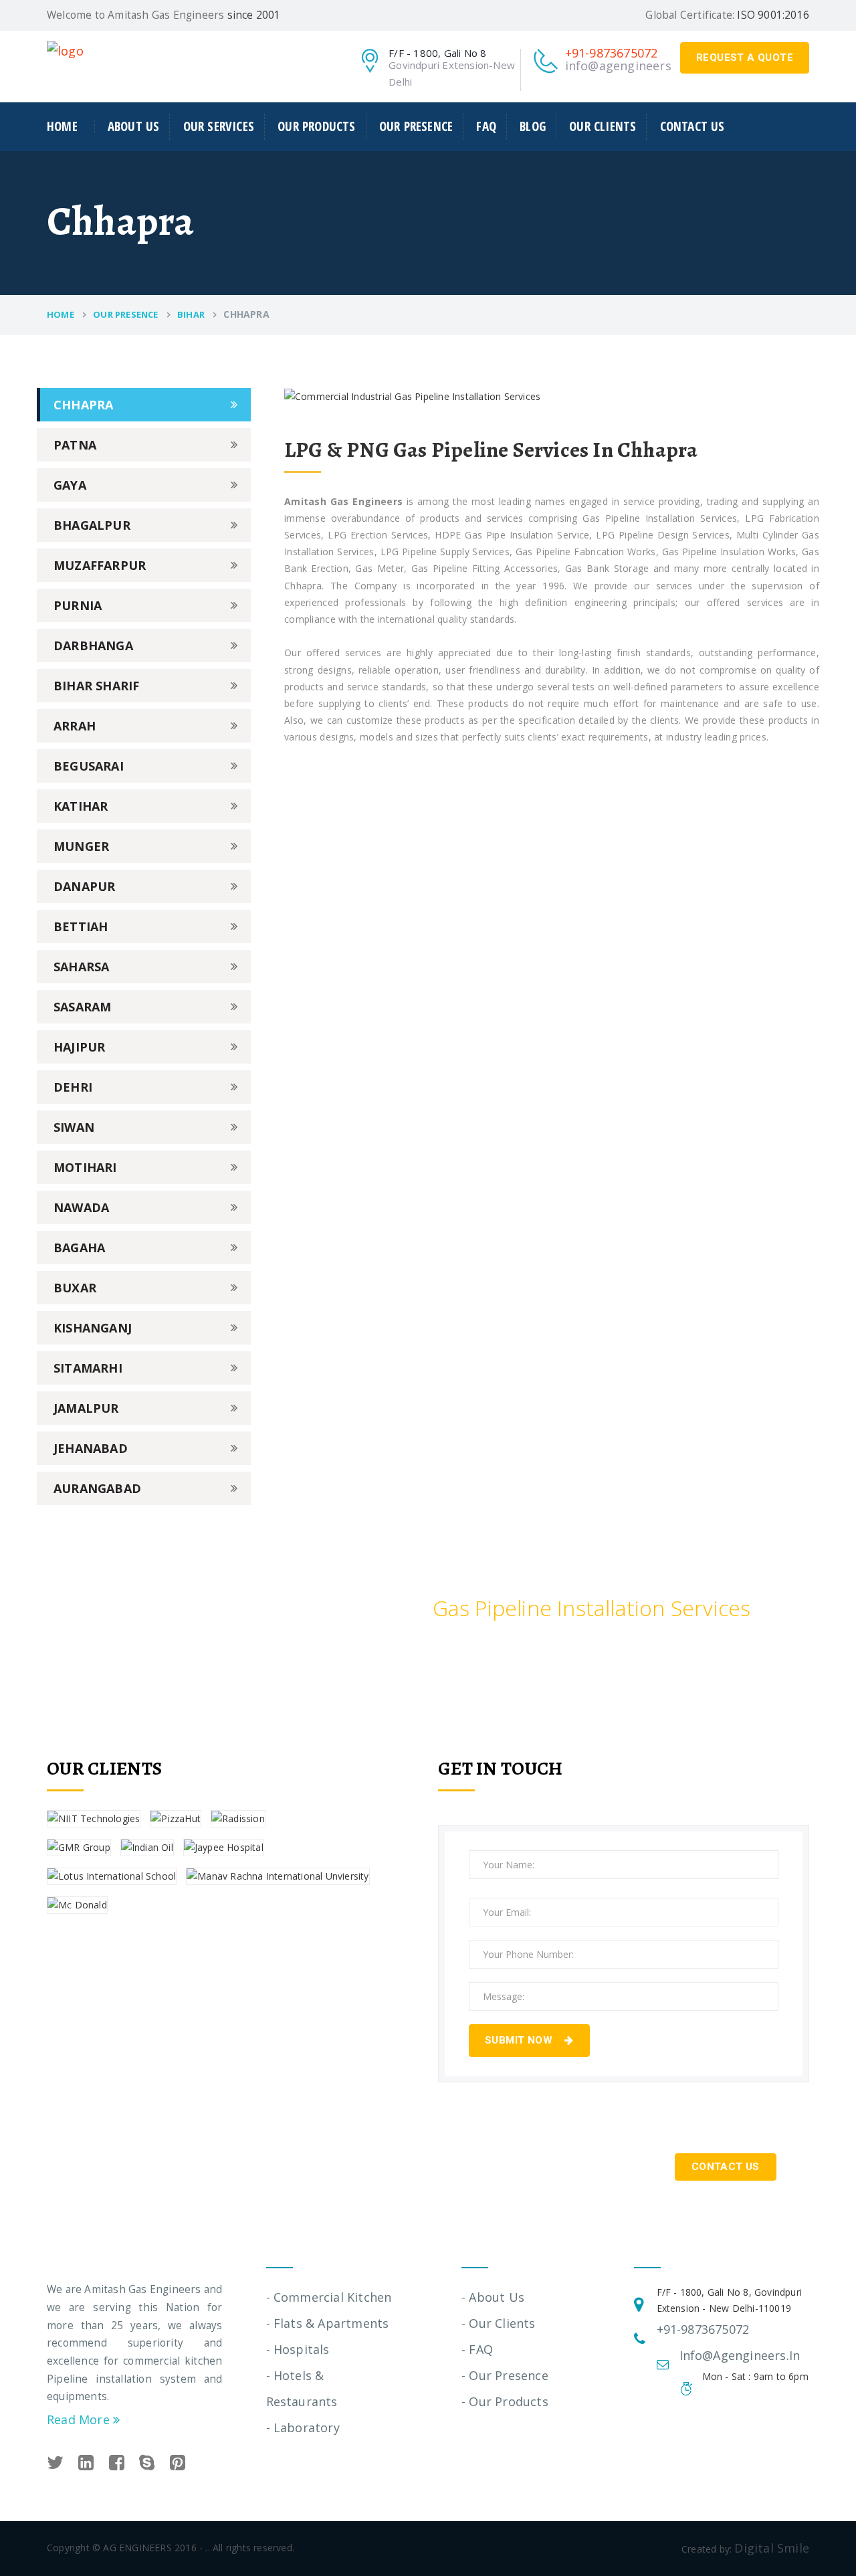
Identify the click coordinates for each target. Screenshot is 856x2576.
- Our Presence (505, 2375)
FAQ (486, 126)
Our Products (316, 126)
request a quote (745, 58)
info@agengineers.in (625, 66)
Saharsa (81, 967)
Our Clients (603, 126)
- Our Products (505, 2401)
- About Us (493, 2297)
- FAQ (477, 2349)
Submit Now (520, 2040)
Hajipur (79, 1047)
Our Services (219, 126)
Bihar (191, 314)
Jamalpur (86, 1408)
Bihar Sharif (96, 686)
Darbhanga (93, 646)
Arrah (75, 726)
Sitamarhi (88, 1368)
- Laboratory (303, 2428)
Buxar (75, 1288)
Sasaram (82, 1007)
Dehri (73, 1087)
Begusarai (89, 766)
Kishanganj (93, 1328)
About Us (134, 126)
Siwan (74, 1127)
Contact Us (692, 126)
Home (62, 127)
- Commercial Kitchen (329, 2297)
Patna (75, 445)
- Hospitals (298, 2349)
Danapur (84, 886)
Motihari (85, 1167)
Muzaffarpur (100, 565)
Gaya (70, 485)
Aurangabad (97, 1488)
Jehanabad (91, 1448)
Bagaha (79, 1248)
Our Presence (416, 126)
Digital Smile (772, 2548)
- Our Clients (499, 2323)
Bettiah (81, 926)
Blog (533, 126)
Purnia (78, 605)
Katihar (81, 806)
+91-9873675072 (612, 53)
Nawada (81, 1207)
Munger (81, 846)
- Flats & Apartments (328, 2323)
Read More (80, 2419)
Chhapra (83, 405)
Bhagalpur (92, 525)
